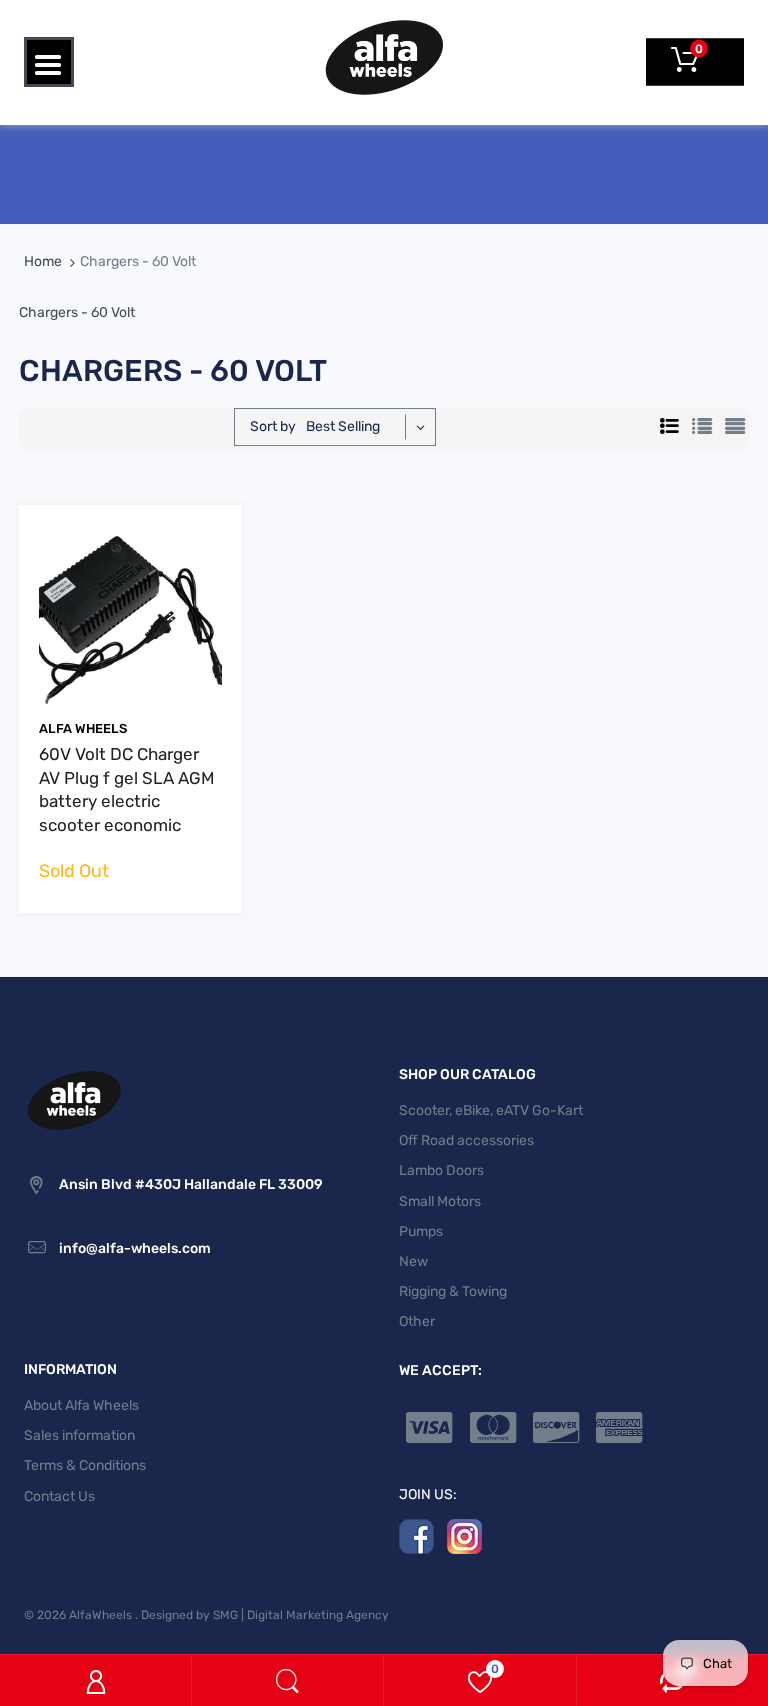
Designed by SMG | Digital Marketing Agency (265, 1615)
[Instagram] (464, 1535)
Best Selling (343, 426)
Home (43, 261)
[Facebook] (416, 1535)
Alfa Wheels (83, 728)
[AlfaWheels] (384, 56)
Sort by (273, 426)
